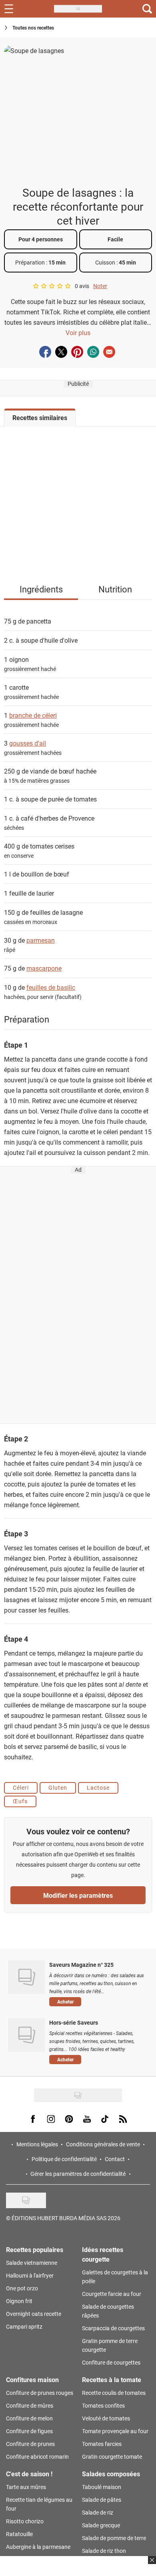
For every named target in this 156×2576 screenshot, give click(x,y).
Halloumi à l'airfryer (30, 2275)
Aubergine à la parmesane (38, 2547)
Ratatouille (19, 2534)
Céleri (21, 1787)
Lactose (98, 1787)
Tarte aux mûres (26, 2487)
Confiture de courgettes (111, 2362)
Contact (115, 2159)
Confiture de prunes (30, 2444)
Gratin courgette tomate (112, 2457)
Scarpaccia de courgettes (113, 2328)
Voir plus (78, 333)
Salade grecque (101, 2525)
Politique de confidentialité (64, 2159)
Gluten (58, 1787)
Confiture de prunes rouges (40, 2393)
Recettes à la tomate (112, 2380)
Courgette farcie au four (112, 2294)
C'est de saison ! (29, 2474)
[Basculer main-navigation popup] (9, 9)
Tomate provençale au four (115, 2431)
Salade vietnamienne (32, 2263)
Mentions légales (37, 2144)
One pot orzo (22, 2288)
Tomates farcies (102, 2444)
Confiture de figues (29, 2431)
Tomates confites (103, 2405)
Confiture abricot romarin (37, 2457)
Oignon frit (19, 2301)
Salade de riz (98, 2512)
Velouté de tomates (106, 2418)
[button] (97, 2002)
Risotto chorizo (25, 2521)
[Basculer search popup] (147, 9)
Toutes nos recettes (33, 28)
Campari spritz (24, 2326)
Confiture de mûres (30, 2405)
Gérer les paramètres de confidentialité (78, 2174)
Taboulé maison (102, 2487)
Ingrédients (41, 589)
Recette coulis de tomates (114, 2393)
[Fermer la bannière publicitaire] (151, 2565)
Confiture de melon (29, 2418)
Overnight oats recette (34, 2314)
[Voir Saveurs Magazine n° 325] (27, 1977)
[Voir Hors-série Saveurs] (27, 2035)
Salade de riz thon (104, 2551)
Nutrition (115, 589)
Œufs (20, 1801)
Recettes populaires (35, 2249)
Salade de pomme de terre (114, 2538)
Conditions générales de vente (103, 2144)
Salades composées (111, 2474)
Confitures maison (32, 2380)
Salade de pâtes (102, 2500)
